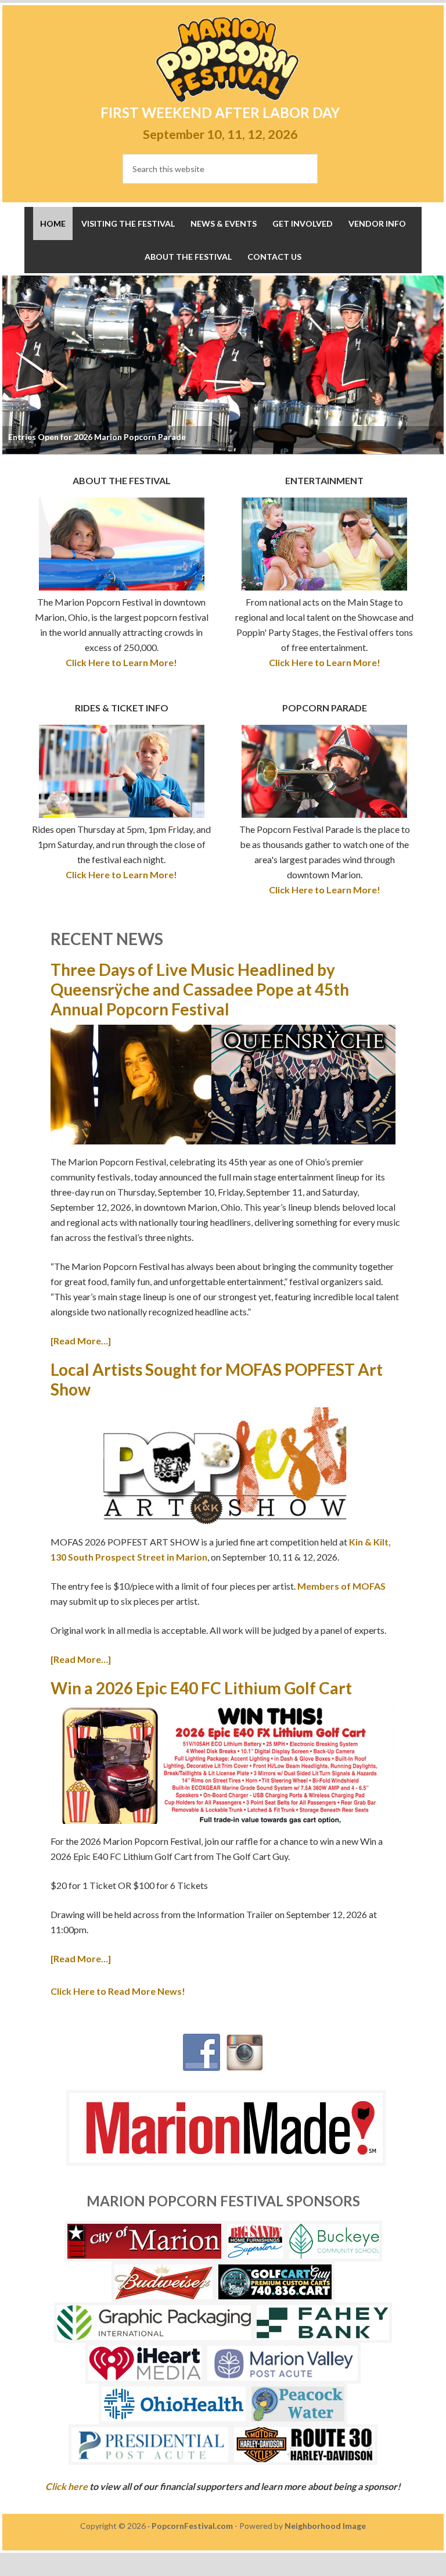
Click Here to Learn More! (121, 662)
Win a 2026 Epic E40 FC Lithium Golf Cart (201, 1688)
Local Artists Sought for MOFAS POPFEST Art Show (217, 1379)
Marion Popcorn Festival (227, 60)
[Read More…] (81, 1341)
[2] (20, 446)
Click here (66, 2486)
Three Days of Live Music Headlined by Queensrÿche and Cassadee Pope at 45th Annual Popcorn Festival (200, 989)
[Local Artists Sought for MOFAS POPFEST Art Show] (223, 1467)
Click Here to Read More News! (118, 1991)
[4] (37, 446)
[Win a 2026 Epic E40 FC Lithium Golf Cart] (223, 1766)
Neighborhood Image (325, 2526)
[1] (11, 446)
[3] (28, 446)
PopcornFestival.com (192, 2526)
